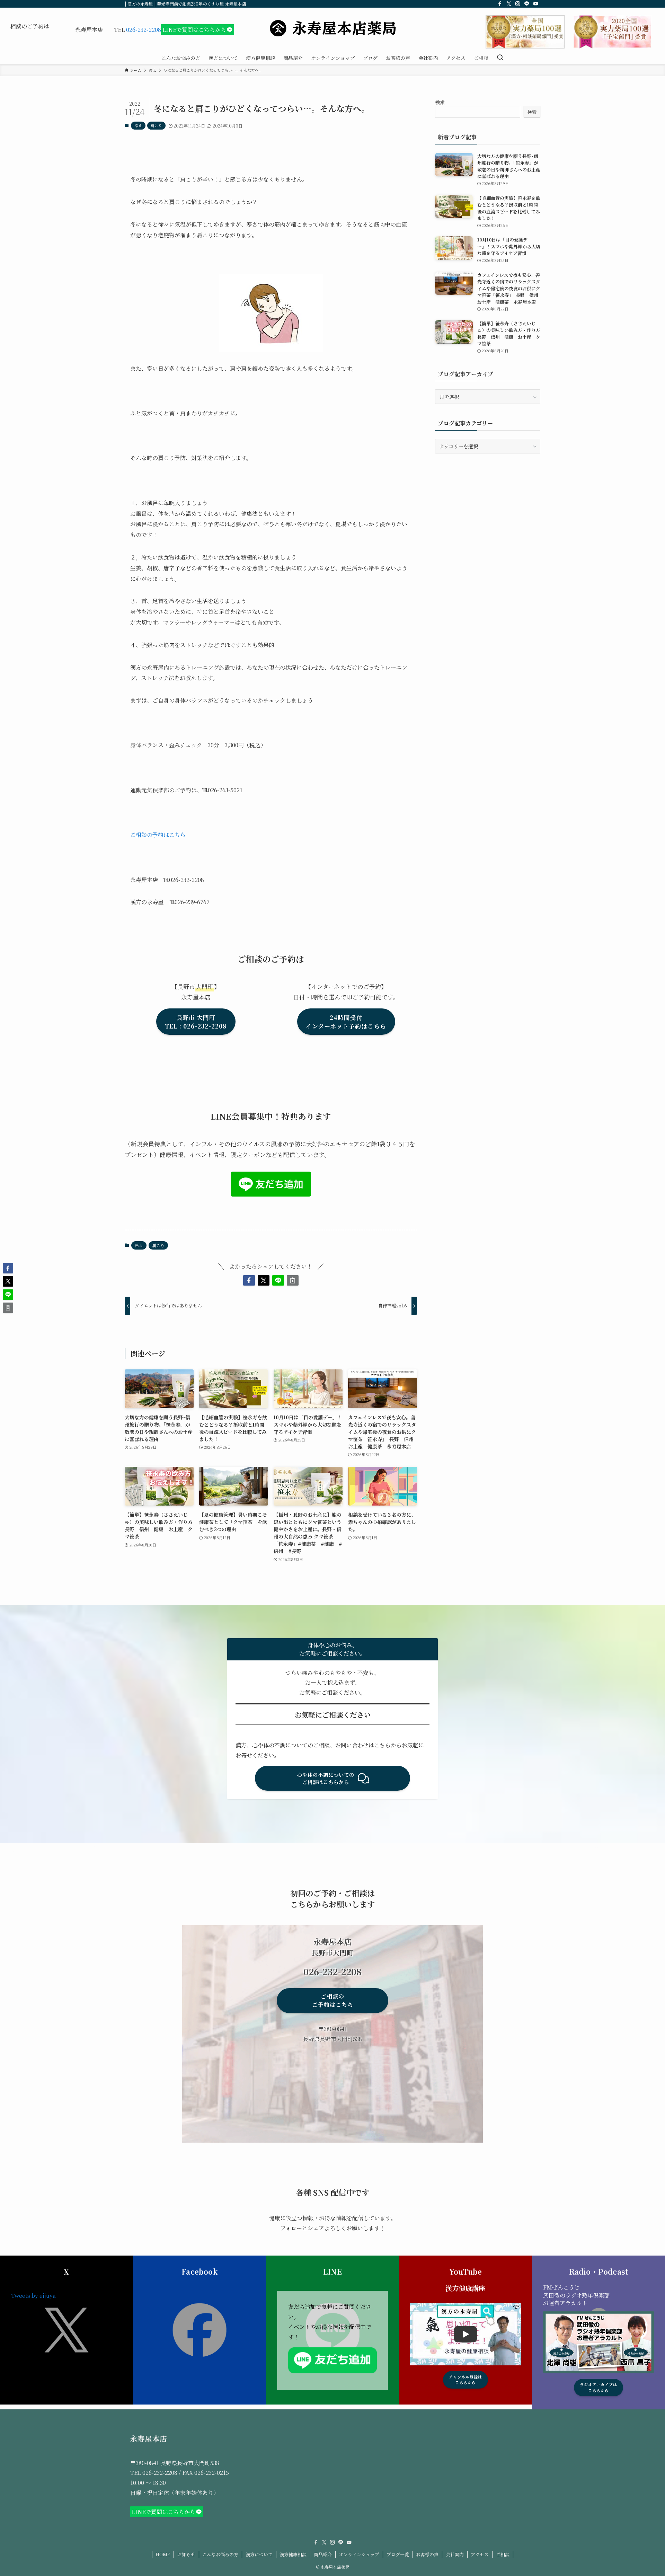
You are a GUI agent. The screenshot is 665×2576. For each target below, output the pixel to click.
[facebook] (500, 4)
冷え (138, 125)
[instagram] (518, 4)
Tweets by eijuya (33, 2296)
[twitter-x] (509, 4)
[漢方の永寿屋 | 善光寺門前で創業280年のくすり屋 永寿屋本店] (332, 28)
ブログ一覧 (398, 2554)
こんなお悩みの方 (220, 2554)
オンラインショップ (359, 2554)
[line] (527, 4)
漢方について (259, 2554)
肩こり (156, 125)
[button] (249, 1280)
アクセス (480, 2554)
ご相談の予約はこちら (158, 835)
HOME (163, 2554)
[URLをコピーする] (293, 1280)
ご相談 (503, 2554)
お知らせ (186, 2554)
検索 (440, 102)
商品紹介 (323, 2554)
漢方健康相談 (293, 2554)
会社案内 (455, 2554)
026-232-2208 (144, 30)
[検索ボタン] (500, 58)
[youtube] (536, 4)
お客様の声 (427, 2554)
